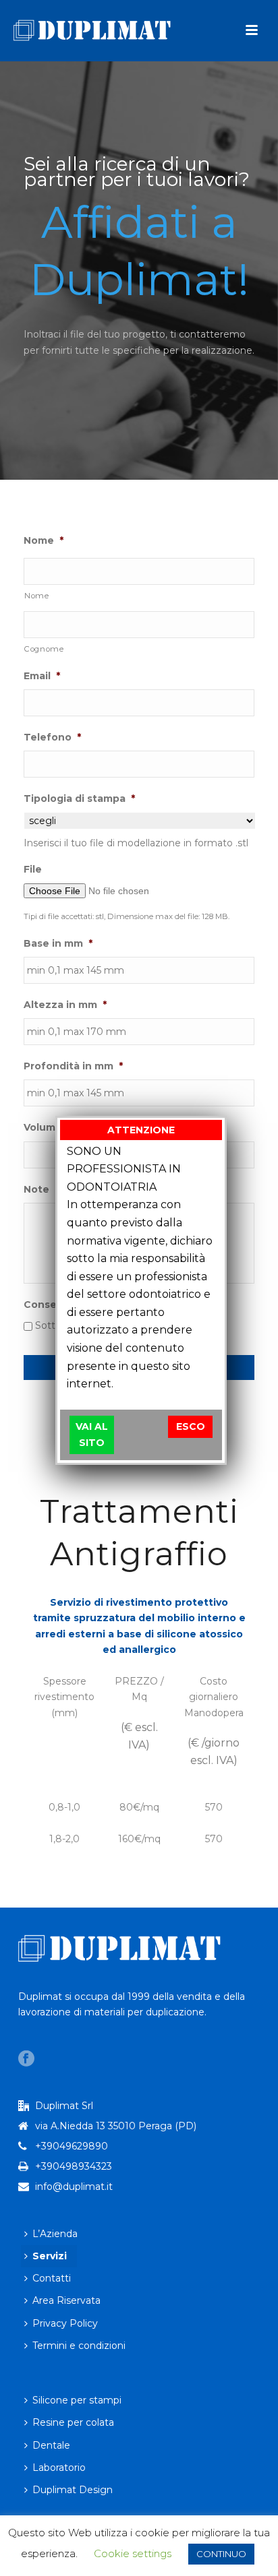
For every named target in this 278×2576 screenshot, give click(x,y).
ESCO (191, 1426)
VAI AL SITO (92, 1434)
